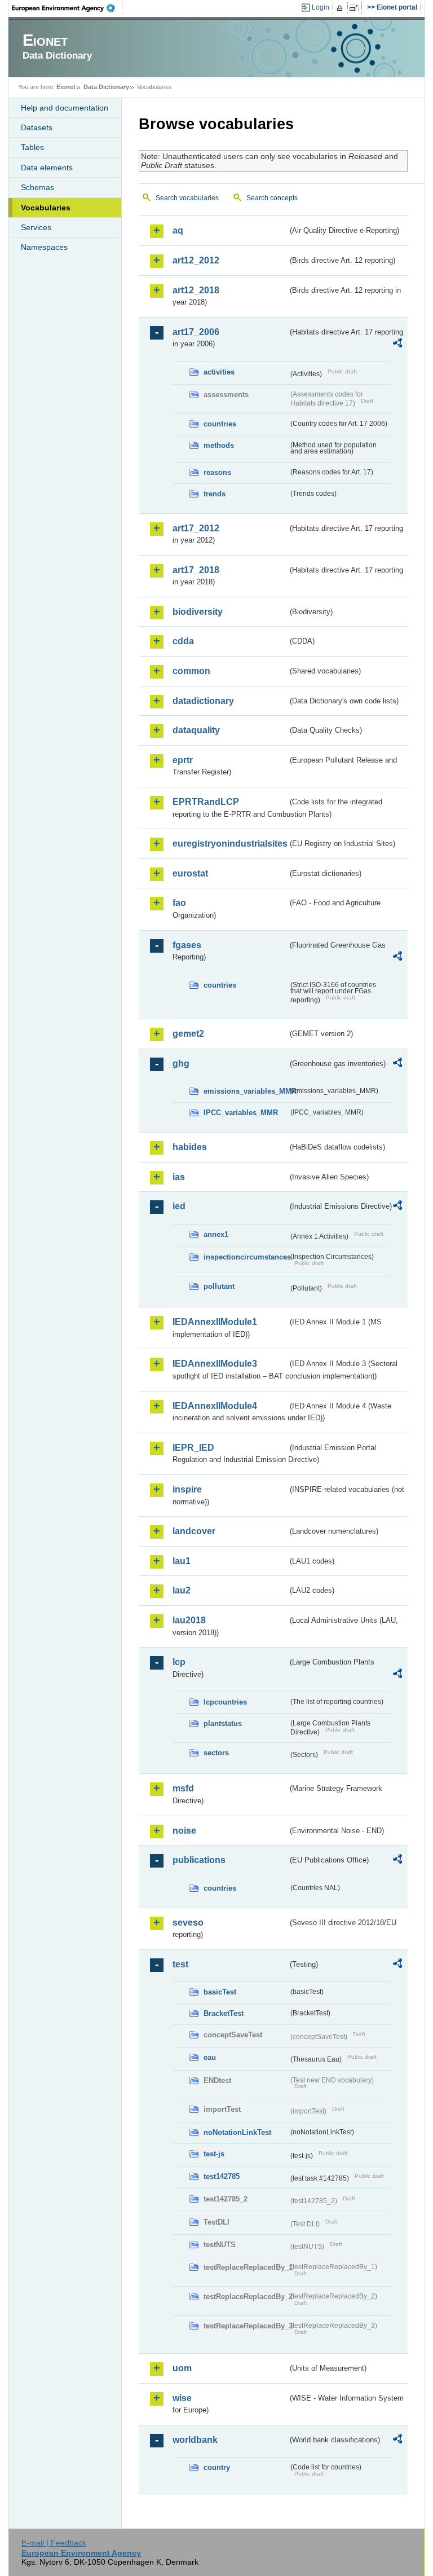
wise (182, 2398)
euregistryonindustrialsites (230, 844)
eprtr (183, 760)
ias (179, 1177)
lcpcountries (225, 1702)
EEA (67, 8)
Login (321, 7)
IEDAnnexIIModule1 (215, 1322)
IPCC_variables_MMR (241, 1113)
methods (219, 445)
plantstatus (223, 1723)
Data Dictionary (106, 87)
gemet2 (188, 1034)
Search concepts (272, 198)
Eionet (66, 87)
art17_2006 (196, 332)
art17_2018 (196, 570)
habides (190, 1147)
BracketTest (224, 2013)
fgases (187, 945)
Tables (32, 147)
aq (178, 230)
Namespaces (44, 247)
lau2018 (189, 1620)
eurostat (190, 873)
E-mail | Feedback (54, 2543)
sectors (216, 1753)
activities (219, 372)
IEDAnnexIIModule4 (215, 1406)
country (217, 2467)
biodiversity (198, 612)
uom (182, 2368)
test (180, 1964)
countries (220, 424)
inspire (187, 1489)
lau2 (182, 1590)
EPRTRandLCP (206, 802)
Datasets (37, 127)
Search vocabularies (187, 198)
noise (184, 1831)
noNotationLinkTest (237, 2132)
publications (199, 1860)
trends (215, 494)
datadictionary (203, 701)
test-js (214, 2154)
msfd (183, 1788)
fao (179, 903)
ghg (181, 1064)
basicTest (220, 1992)
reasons (217, 472)
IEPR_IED (193, 1448)
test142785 (222, 2176)
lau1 (182, 1561)
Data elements (47, 168)
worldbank (195, 2440)
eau (210, 2057)
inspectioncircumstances (246, 1257)
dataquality (196, 730)
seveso (188, 1923)
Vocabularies (46, 208)
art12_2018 (196, 290)
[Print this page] (341, 8)
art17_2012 (196, 528)
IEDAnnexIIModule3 (215, 1364)
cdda (183, 641)
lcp (179, 1662)
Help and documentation (65, 108)
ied (179, 1206)
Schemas (37, 187)
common (191, 671)
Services (36, 227)
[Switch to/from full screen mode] (356, 8)
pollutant (219, 1286)
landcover (194, 1531)
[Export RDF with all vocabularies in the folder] (397, 345)
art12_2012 (196, 260)
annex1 (216, 1234)
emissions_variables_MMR (246, 1091)
